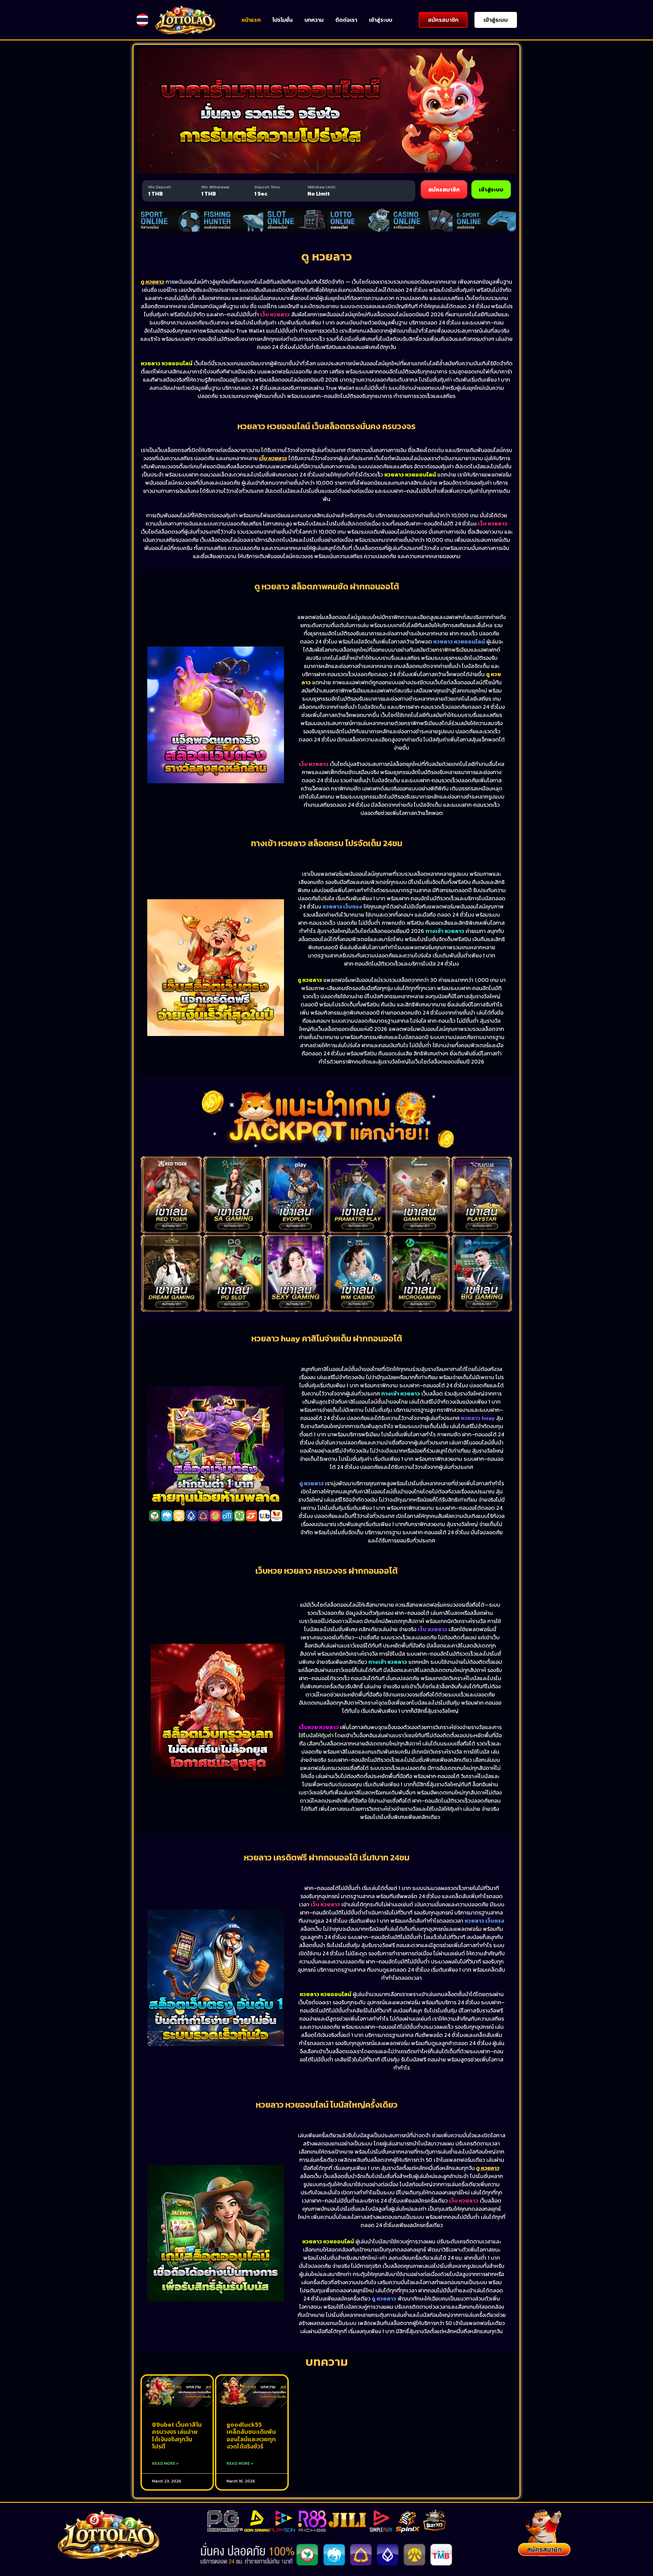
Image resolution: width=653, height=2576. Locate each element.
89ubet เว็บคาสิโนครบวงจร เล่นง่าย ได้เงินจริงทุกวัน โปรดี (177, 2436)
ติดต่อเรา (346, 20)
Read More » (165, 2463)
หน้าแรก (251, 20)
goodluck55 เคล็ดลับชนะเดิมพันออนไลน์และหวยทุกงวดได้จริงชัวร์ (251, 2436)
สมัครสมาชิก (444, 189)
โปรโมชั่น (282, 20)
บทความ (314, 20)
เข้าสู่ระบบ (381, 20)
